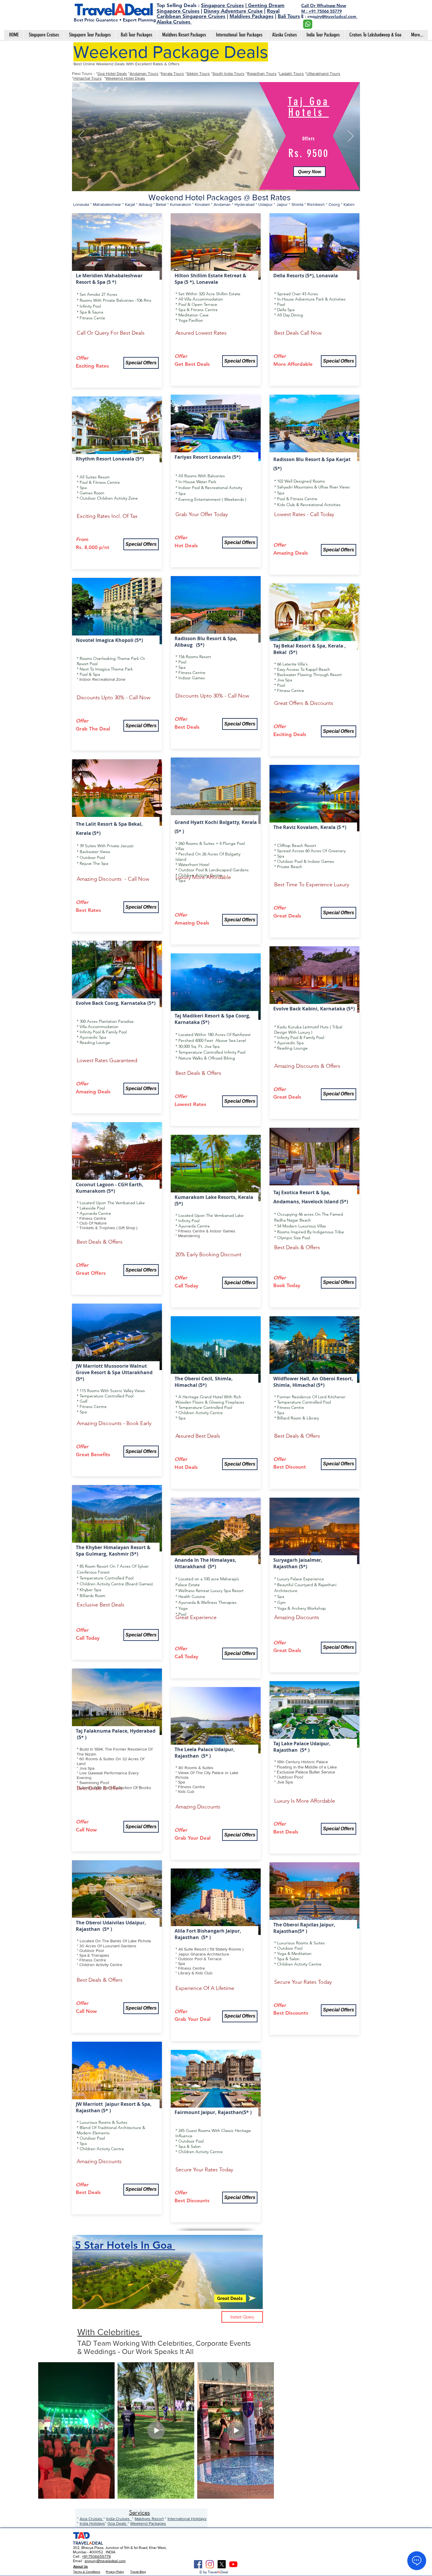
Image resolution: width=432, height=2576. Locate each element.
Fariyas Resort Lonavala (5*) (207, 457)
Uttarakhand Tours (323, 74)
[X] (222, 2564)
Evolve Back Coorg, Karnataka (112, 1003)
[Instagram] (210, 2564)
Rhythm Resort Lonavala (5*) (110, 459)
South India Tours (228, 74)
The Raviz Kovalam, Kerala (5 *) (310, 827)
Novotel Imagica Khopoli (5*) (109, 640)
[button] (309, 170)
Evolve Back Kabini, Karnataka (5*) (314, 1009)
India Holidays (92, 2523)
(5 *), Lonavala (201, 282)
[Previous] (81, 136)
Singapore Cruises (222, 5)
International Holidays (187, 2519)
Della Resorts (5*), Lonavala (306, 276)
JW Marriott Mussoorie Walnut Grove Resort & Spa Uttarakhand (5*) (114, 1372)
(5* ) (82, 1737)
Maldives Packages (252, 16)
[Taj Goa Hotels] (217, 183)
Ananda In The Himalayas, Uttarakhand (205, 1563)
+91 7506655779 (96, 2556)
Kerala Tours (173, 74)
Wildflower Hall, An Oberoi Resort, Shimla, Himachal (313, 1382)
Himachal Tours (88, 78)
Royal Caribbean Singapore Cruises (218, 14)
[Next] (351, 136)
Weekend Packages (148, 2523)
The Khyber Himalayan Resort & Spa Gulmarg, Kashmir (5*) (113, 1551)
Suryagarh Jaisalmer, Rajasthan (298, 1563)
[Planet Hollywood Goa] (224, 183)
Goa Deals (118, 2523)
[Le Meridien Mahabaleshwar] (209, 184)
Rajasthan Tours (262, 74)
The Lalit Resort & (97, 824)
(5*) (151, 1003)
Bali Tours (289, 16)
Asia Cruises (92, 2519)
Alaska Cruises (174, 22)
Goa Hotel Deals (112, 74)
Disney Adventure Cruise (233, 11)
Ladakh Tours (292, 74)
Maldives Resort (149, 2519)
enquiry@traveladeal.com (105, 2561)
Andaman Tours (144, 74)
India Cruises (119, 2519)
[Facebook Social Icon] (198, 2564)
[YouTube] (233, 2564)
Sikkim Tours (198, 74)
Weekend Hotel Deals (125, 78)
